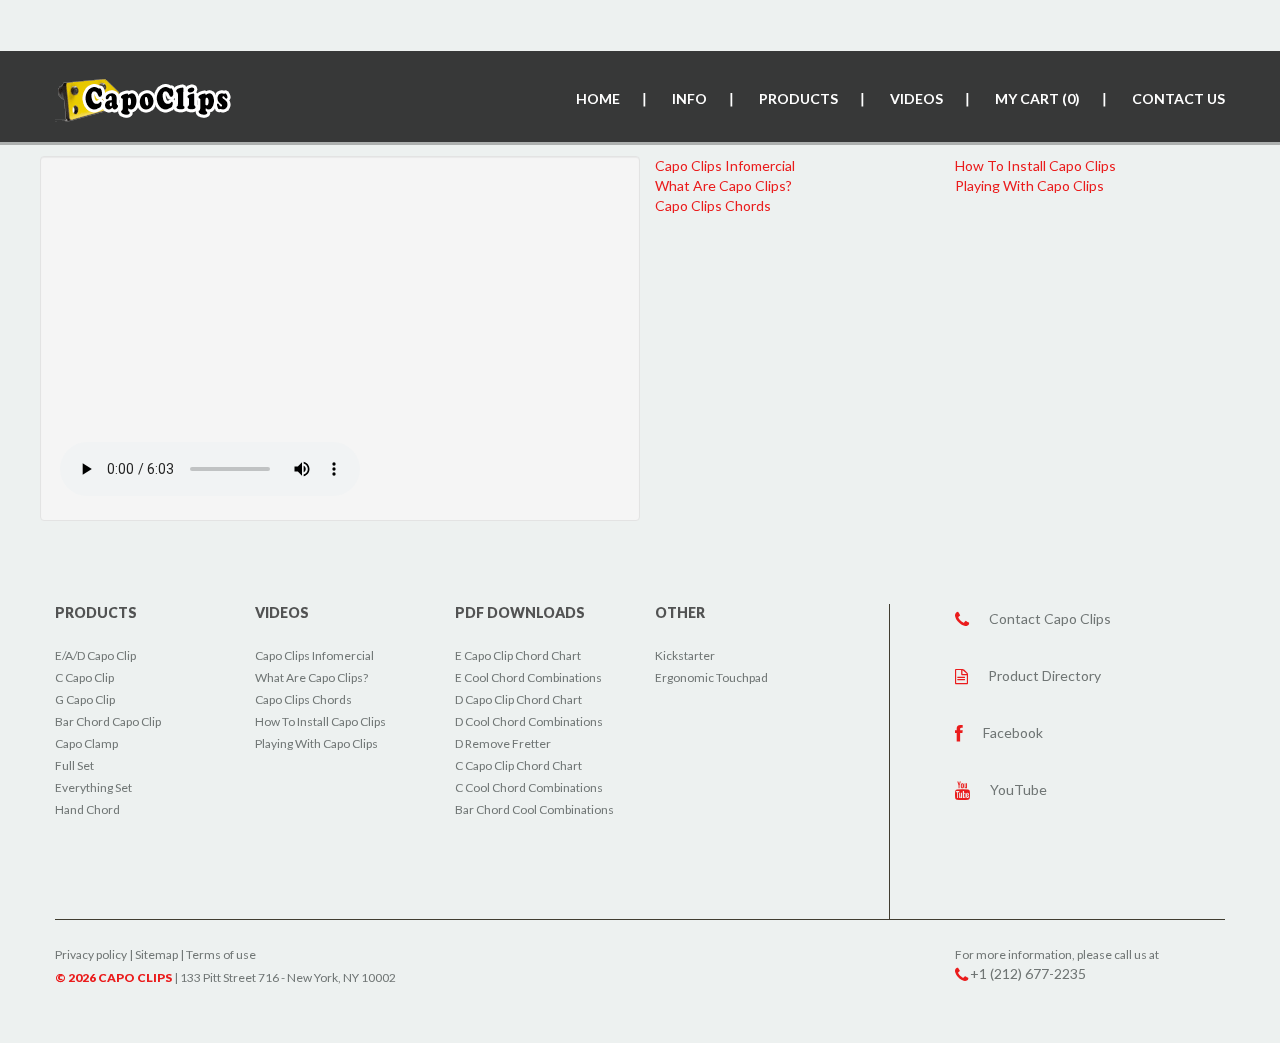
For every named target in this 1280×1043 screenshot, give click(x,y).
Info (689, 98)
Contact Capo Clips (1050, 618)
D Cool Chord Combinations (529, 721)
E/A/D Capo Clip (95, 655)
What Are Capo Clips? (723, 185)
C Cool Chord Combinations (529, 787)
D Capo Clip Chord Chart (518, 699)
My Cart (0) (1037, 98)
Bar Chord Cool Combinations (534, 809)
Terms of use (221, 954)
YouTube (1018, 789)
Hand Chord (87, 809)
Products (798, 98)
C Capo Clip (84, 677)
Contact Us (1178, 98)
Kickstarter (685, 655)
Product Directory (1044, 675)
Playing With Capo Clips (1029, 185)
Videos (916, 98)
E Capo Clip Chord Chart (518, 655)
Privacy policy (91, 954)
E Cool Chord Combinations (528, 677)
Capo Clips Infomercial (725, 165)
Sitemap (156, 954)
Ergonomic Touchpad (711, 677)
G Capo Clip (85, 699)
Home (598, 98)
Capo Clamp (86, 743)
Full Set (74, 765)
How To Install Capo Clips (1035, 165)
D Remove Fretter (503, 743)
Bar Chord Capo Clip (108, 721)
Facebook (1013, 732)
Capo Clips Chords (713, 205)
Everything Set (93, 787)
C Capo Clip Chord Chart (518, 765)
